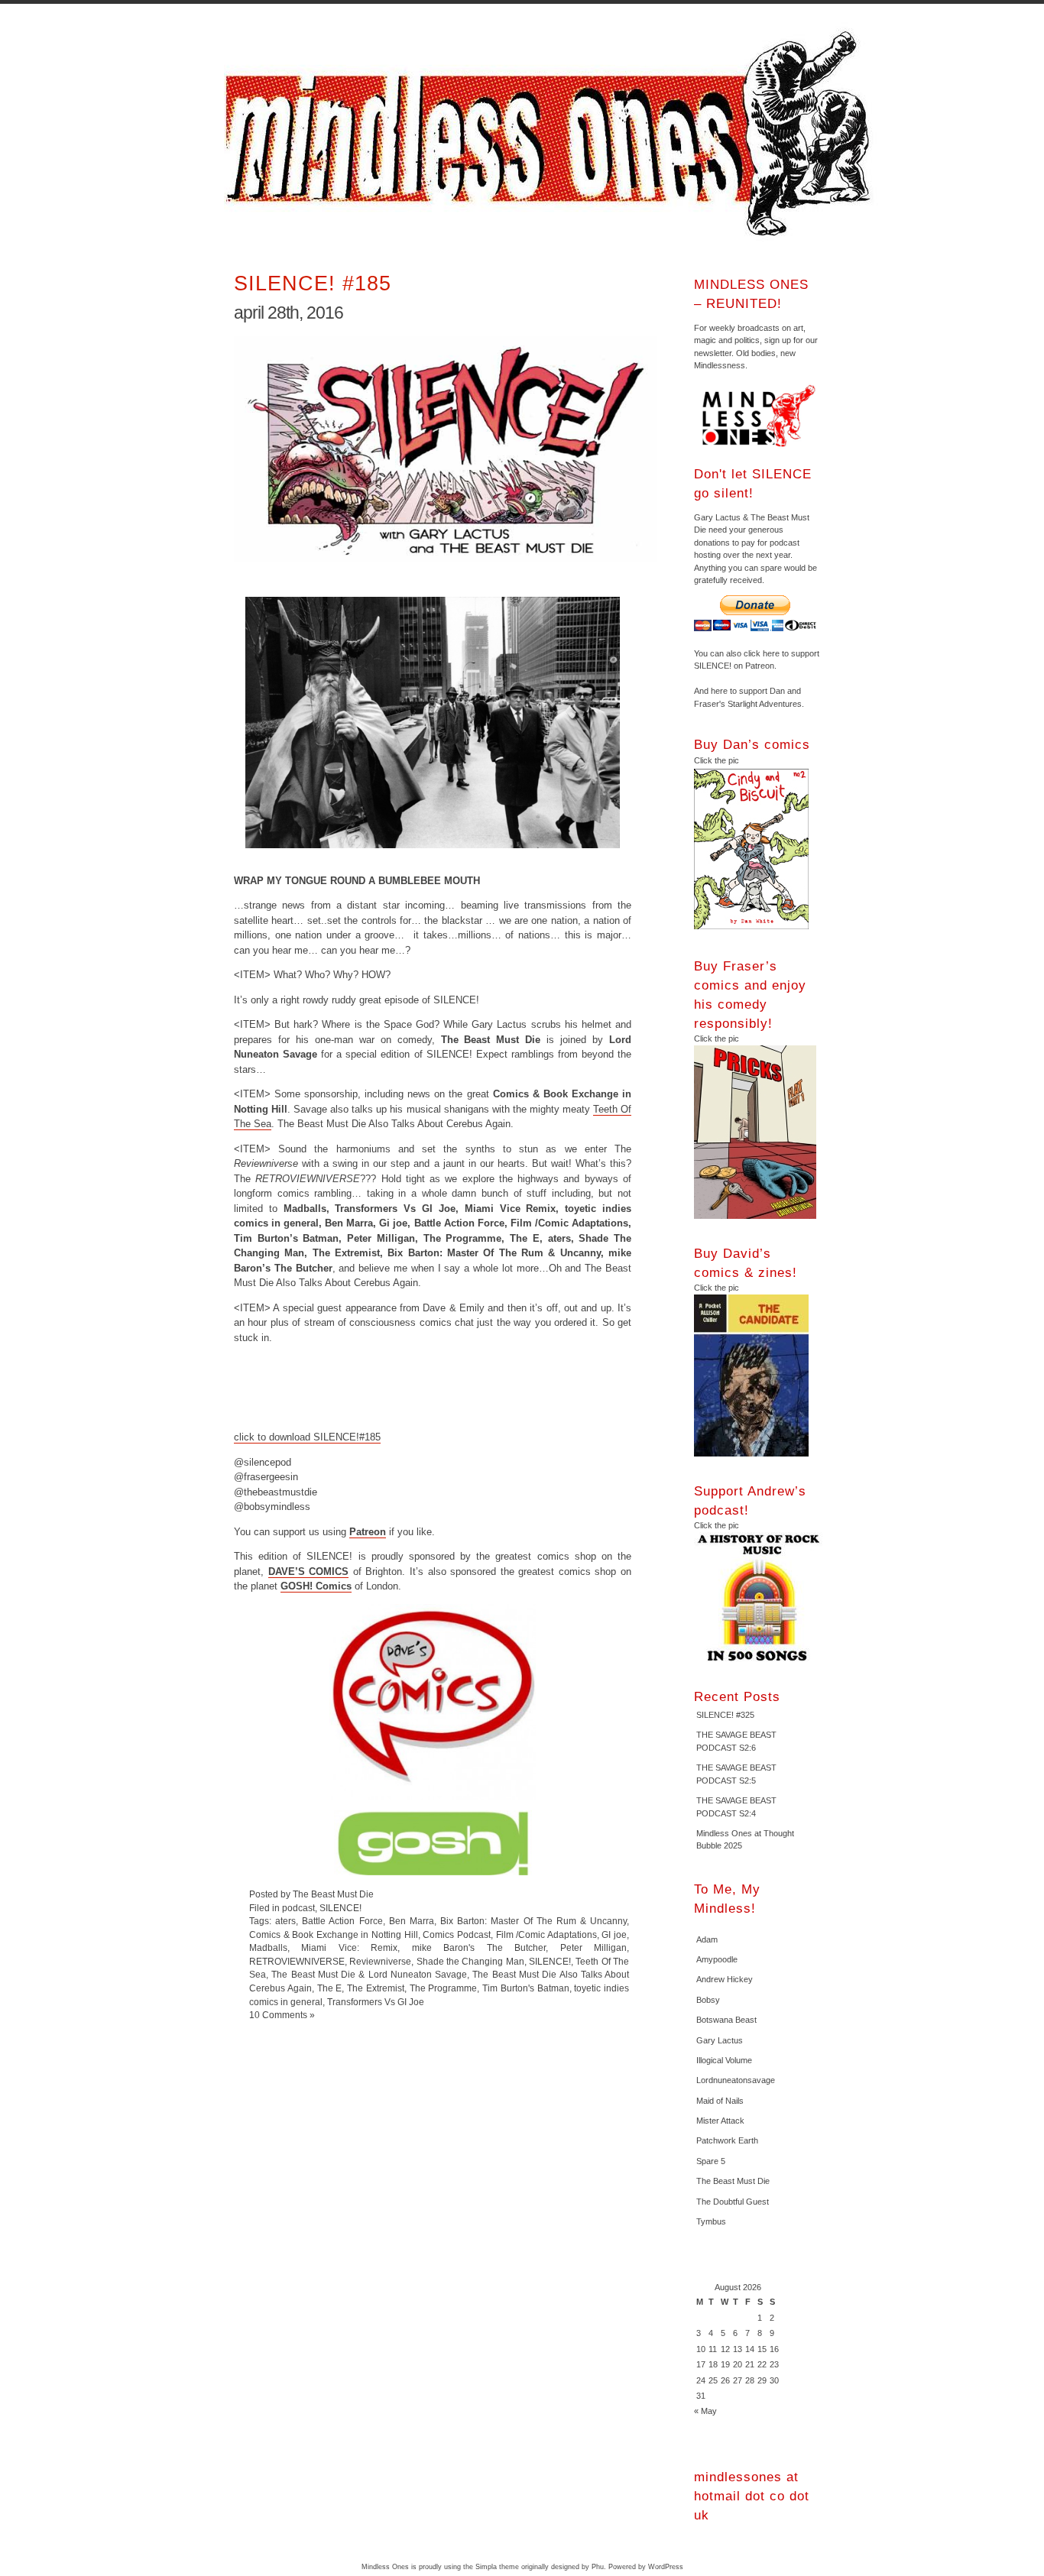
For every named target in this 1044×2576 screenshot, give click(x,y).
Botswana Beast (726, 2020)
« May (705, 2411)
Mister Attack (720, 2121)
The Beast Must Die (733, 2181)
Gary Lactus (720, 2040)
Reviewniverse (380, 1961)
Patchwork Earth (727, 2140)
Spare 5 (711, 2161)
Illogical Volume (724, 2060)
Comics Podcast (457, 1934)
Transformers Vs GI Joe (376, 2002)
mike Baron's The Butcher (479, 1947)
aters (285, 1921)
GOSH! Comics (316, 1586)
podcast (298, 1908)
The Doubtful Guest (733, 2202)
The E (330, 1988)
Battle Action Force (342, 1921)
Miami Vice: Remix (349, 1947)
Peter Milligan (593, 1947)
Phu (598, 2567)
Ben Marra (412, 1921)
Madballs (268, 1947)
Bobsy (708, 2000)
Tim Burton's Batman (526, 1988)
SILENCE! (340, 1908)
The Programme (444, 1988)
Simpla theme (497, 2567)
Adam (707, 1939)
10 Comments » (282, 2015)
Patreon (368, 1532)
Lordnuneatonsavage (736, 2080)
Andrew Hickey (725, 1979)
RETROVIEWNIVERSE (297, 1961)
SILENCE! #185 (313, 283)
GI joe (614, 1934)
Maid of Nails (720, 2101)
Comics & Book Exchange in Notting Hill (334, 1934)
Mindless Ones (553, 134)
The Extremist (376, 1988)
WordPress (666, 2567)
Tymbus (711, 2221)
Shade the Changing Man (470, 1961)
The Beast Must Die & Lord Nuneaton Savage (369, 1974)
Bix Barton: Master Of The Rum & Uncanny (533, 1921)
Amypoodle (717, 1959)
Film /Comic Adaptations (546, 1934)
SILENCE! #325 (725, 1715)
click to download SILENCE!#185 (307, 1437)
